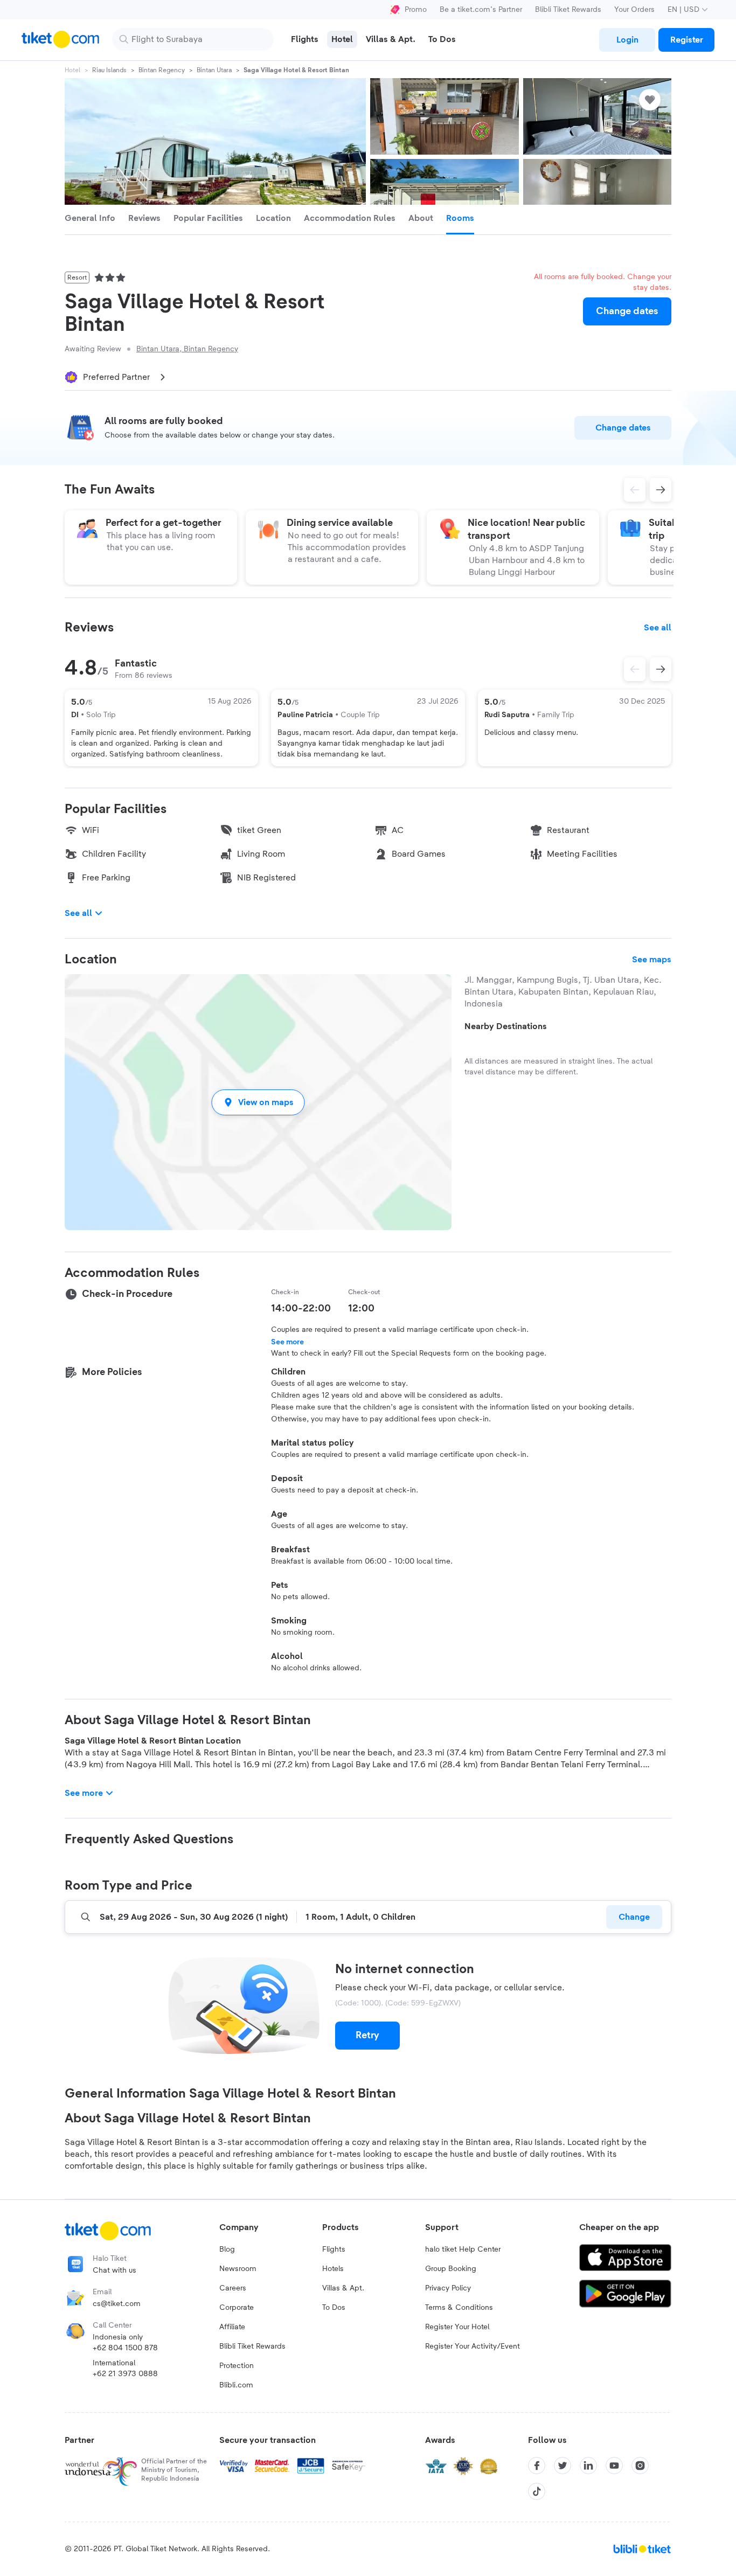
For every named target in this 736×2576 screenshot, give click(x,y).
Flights (334, 2249)
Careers (233, 2288)
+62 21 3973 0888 (125, 2374)
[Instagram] (640, 2466)
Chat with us (114, 2271)
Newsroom (238, 2269)
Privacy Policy (448, 2288)
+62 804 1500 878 (125, 2348)
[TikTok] (537, 2491)
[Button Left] (635, 669)
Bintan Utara (214, 70)
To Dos (334, 2308)
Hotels (333, 2269)
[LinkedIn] (588, 2466)
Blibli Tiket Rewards (568, 10)
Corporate (237, 2308)
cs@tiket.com (117, 2304)
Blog (227, 2249)
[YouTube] (614, 2466)
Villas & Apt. (343, 2288)
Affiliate (232, 2327)
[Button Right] (661, 669)
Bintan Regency (162, 70)
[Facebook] (537, 2466)
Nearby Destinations (506, 1026)
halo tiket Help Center (463, 2249)
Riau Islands (109, 70)
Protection (237, 2366)
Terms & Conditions (459, 2308)
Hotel (72, 70)
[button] (258, 1102)
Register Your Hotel (457, 2327)
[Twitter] (563, 2466)
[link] (627, 40)
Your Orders (634, 10)
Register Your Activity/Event (473, 2346)
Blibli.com (236, 2385)
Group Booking (451, 2269)
